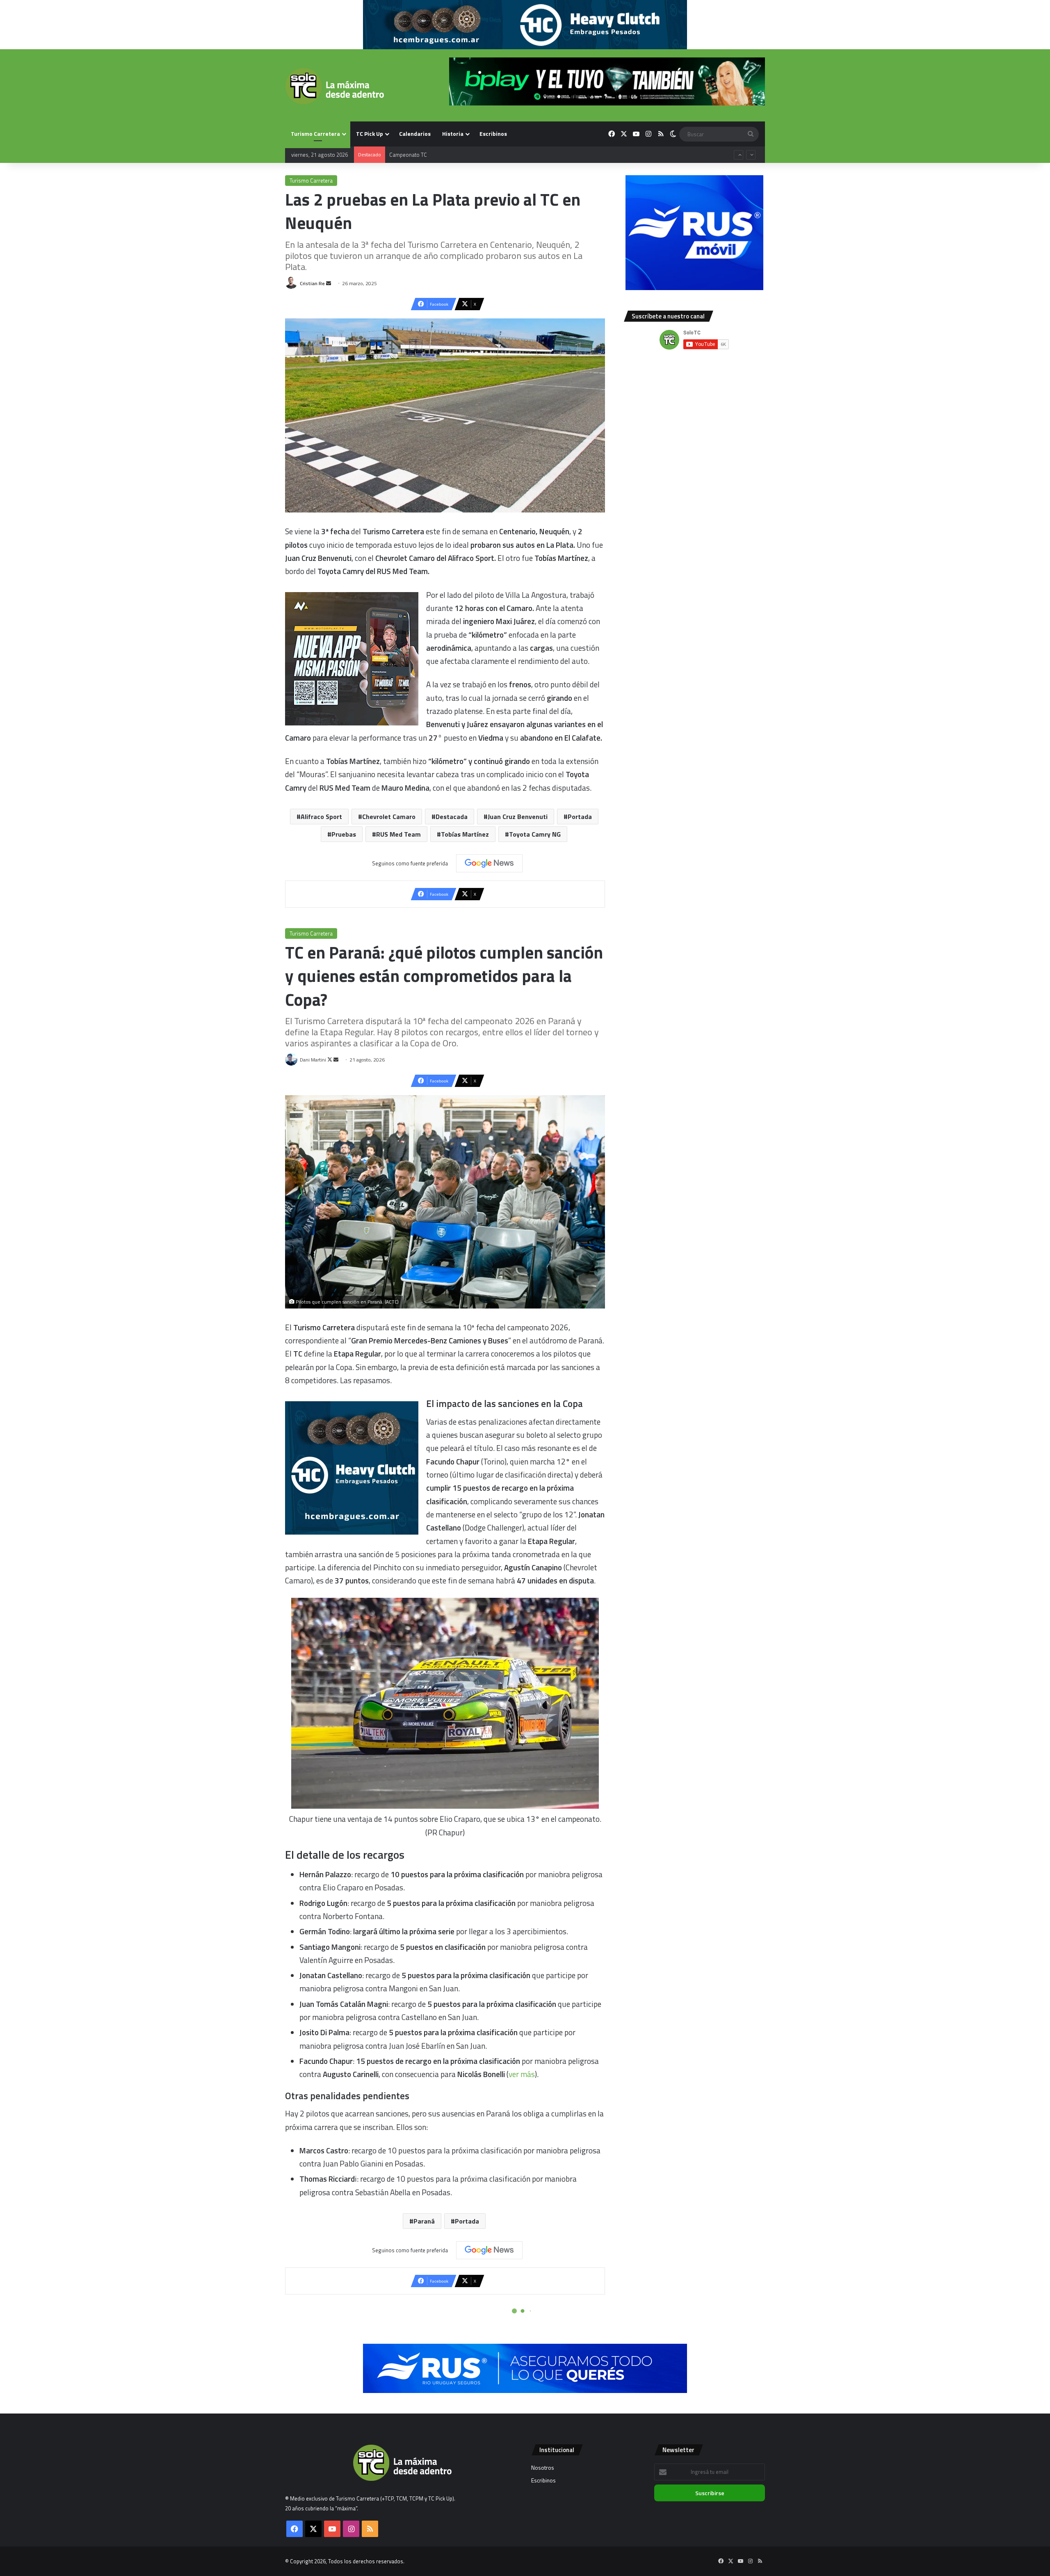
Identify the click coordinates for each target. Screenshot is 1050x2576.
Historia (453, 134)
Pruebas (344, 834)
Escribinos (493, 134)
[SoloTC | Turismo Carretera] (334, 86)
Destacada (452, 817)
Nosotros (543, 2468)
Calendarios (415, 134)
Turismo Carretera (315, 134)
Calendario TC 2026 (412, 146)
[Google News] (489, 863)
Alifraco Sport (321, 817)
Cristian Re (312, 283)
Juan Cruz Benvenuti (518, 817)
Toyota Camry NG (535, 834)
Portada (580, 817)
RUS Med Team (398, 834)
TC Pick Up (370, 134)
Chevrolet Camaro (389, 817)
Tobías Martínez (465, 834)
